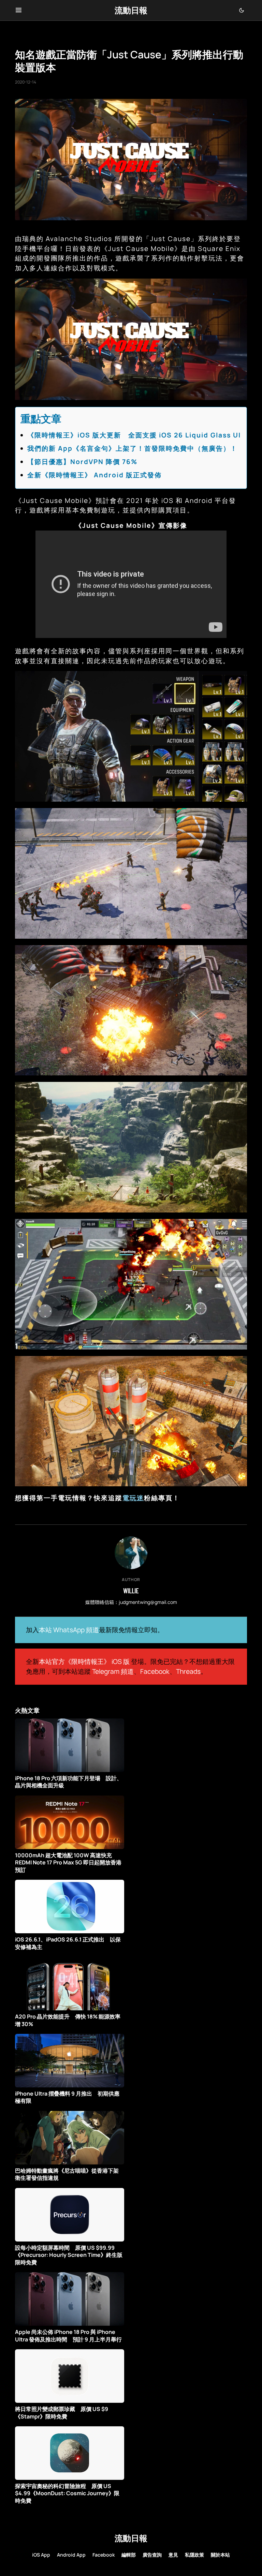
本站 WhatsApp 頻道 (69, 1630)
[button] (19, 10)
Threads (188, 1671)
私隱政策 (194, 2555)
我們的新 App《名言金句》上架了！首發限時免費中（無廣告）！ (132, 448)
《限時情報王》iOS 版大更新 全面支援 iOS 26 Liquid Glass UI (134, 435)
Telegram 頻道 (113, 1671)
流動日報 (131, 10)
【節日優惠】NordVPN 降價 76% (82, 462)
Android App (71, 2555)
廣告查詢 (152, 2555)
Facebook (155, 1671)
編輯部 (129, 2555)
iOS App (41, 2555)
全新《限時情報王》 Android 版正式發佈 (94, 475)
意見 (173, 2555)
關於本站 (220, 2555)
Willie (131, 1591)
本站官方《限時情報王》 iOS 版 (84, 1662)
